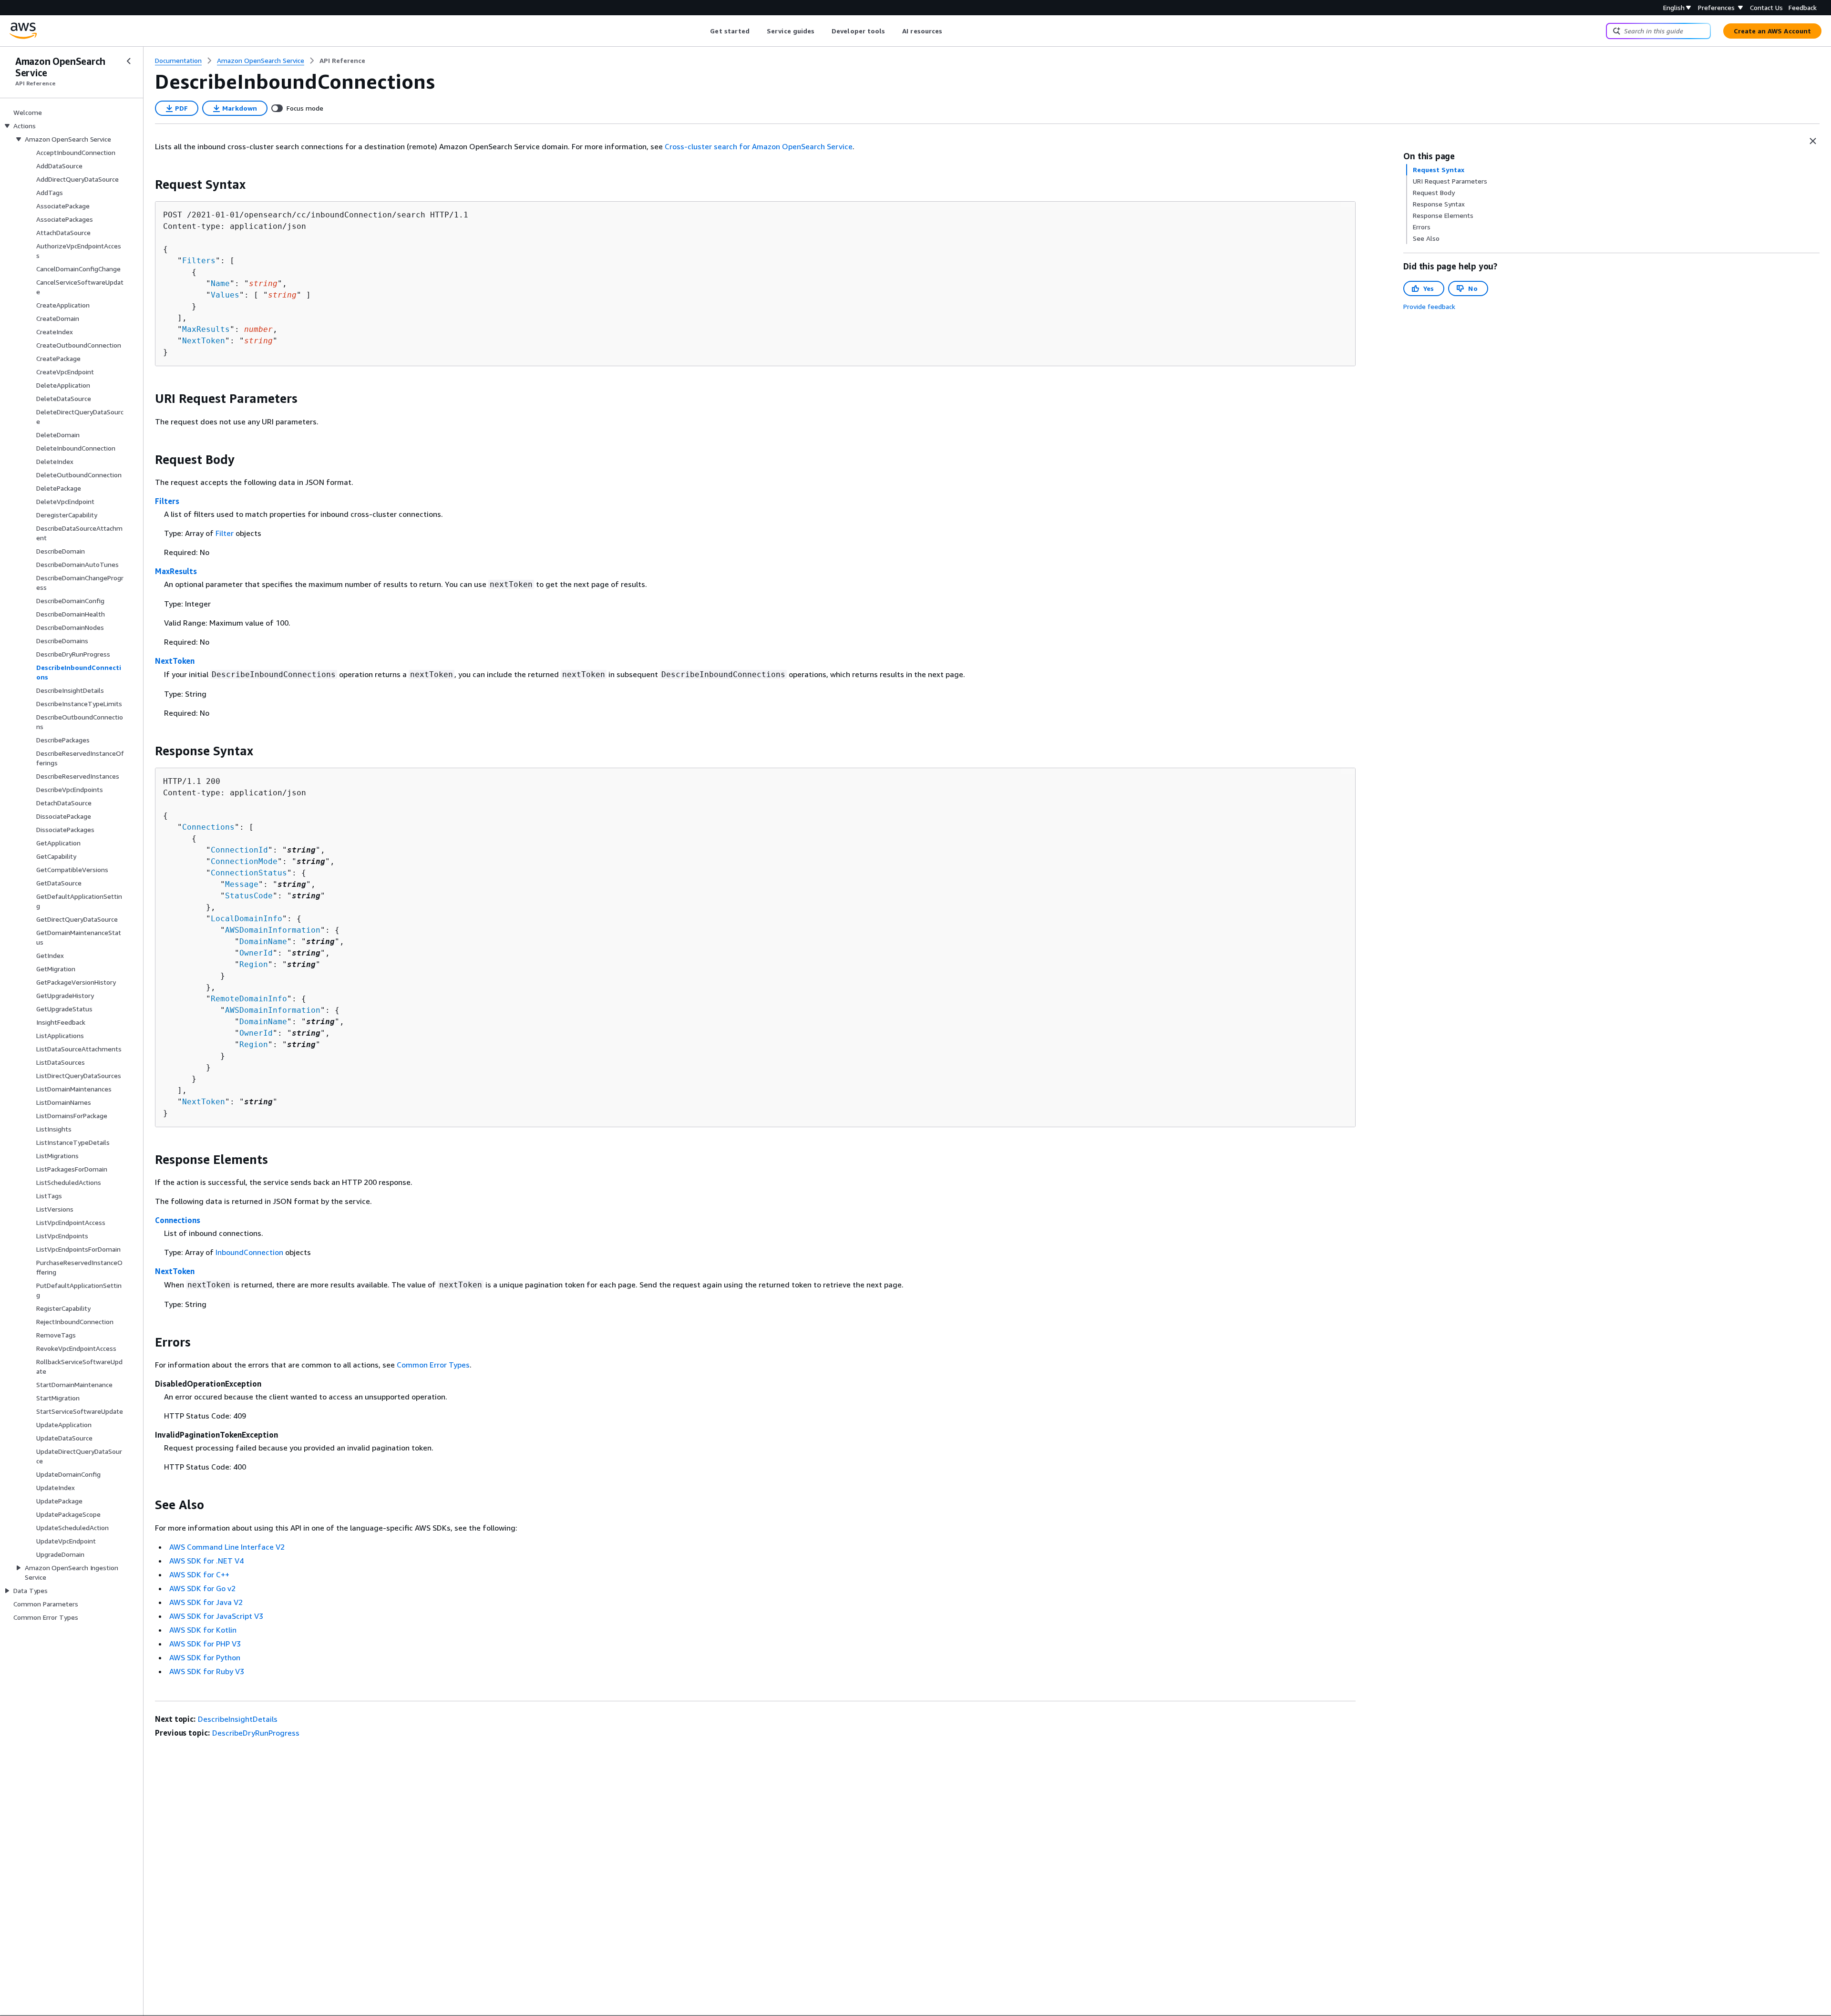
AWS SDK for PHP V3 (205, 1644)
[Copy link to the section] (147, 185)
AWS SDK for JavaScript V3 (216, 1616)
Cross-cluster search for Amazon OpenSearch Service (759, 146)
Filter (225, 533)
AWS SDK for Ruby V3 (207, 1671)
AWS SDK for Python (205, 1657)
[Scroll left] (703, 31)
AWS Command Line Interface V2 (227, 1547)
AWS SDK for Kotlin (203, 1630)
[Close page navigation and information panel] (1813, 141)
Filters (199, 261)
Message (242, 884)
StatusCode (249, 896)
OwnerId (256, 953)
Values (225, 295)
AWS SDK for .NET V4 (206, 1561)
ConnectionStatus (249, 873)
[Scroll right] (950, 31)
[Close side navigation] (129, 61)
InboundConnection (249, 1252)
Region (254, 964)
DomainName (263, 941)
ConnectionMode (244, 861)
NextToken (204, 341)
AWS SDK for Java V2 (206, 1602)
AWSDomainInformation (273, 930)
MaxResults (206, 329)
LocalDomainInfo (247, 919)
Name (220, 283)
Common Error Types (433, 1365)
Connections (208, 827)
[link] (342, 61)
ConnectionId (239, 850)
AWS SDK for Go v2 (202, 1588)
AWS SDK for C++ (199, 1574)
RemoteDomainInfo (249, 999)
